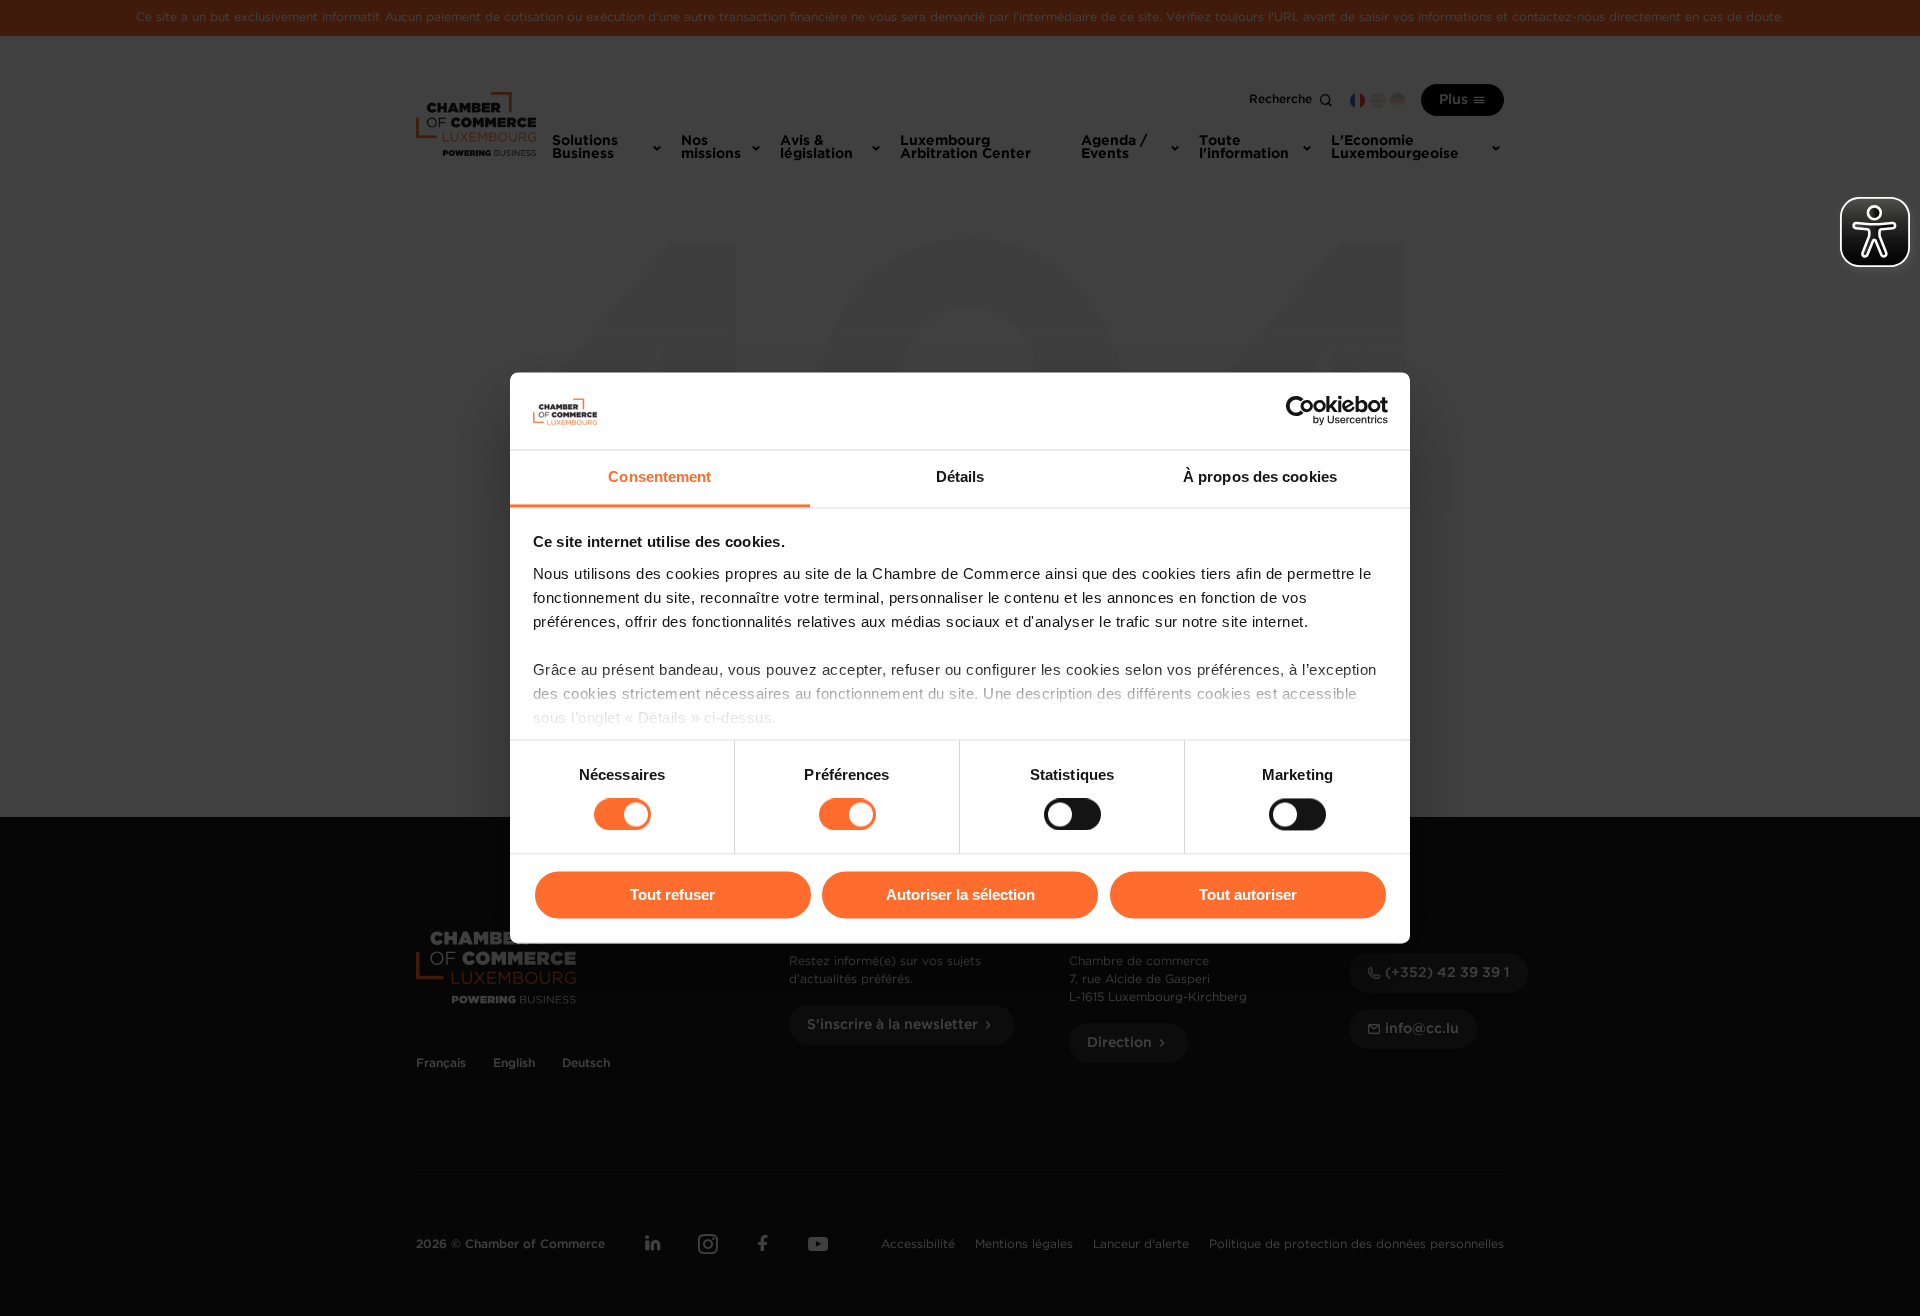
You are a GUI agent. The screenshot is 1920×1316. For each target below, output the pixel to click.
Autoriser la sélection (960, 894)
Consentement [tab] (659, 476)
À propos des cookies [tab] (1260, 476)
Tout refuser (672, 894)
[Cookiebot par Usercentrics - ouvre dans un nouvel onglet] (1300, 411)
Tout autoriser (1248, 894)
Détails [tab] (960, 476)
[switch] (847, 815)
